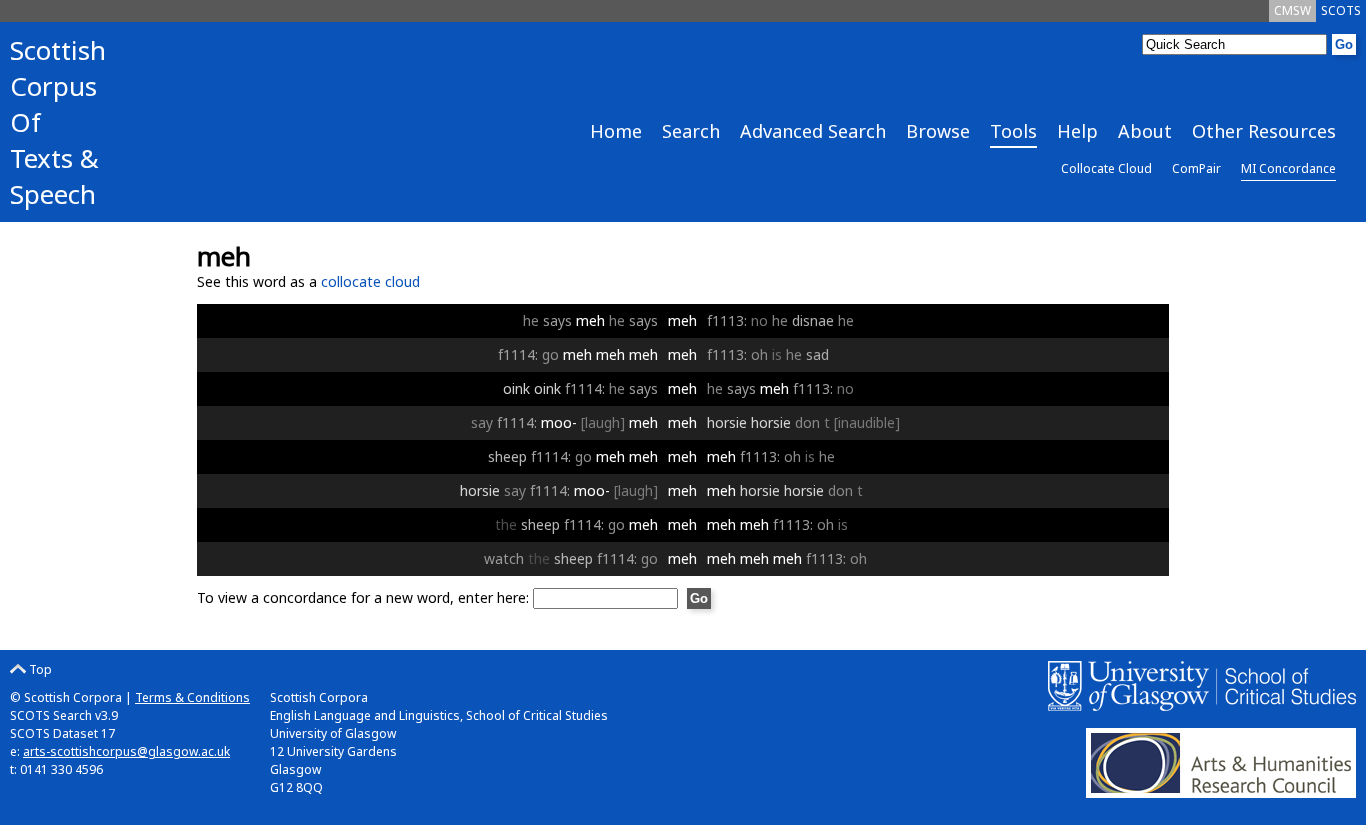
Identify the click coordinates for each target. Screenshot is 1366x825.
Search (691, 131)
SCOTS (1341, 10)
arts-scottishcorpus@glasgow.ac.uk (126, 751)
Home (616, 131)
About (1145, 131)
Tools (1013, 131)
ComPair (1196, 168)
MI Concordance (1288, 168)
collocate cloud (370, 281)
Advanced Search (813, 131)
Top (39, 669)
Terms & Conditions (192, 697)
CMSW (1292, 10)
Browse (938, 131)
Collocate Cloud (1106, 168)
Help (1077, 131)
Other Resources (1264, 131)
